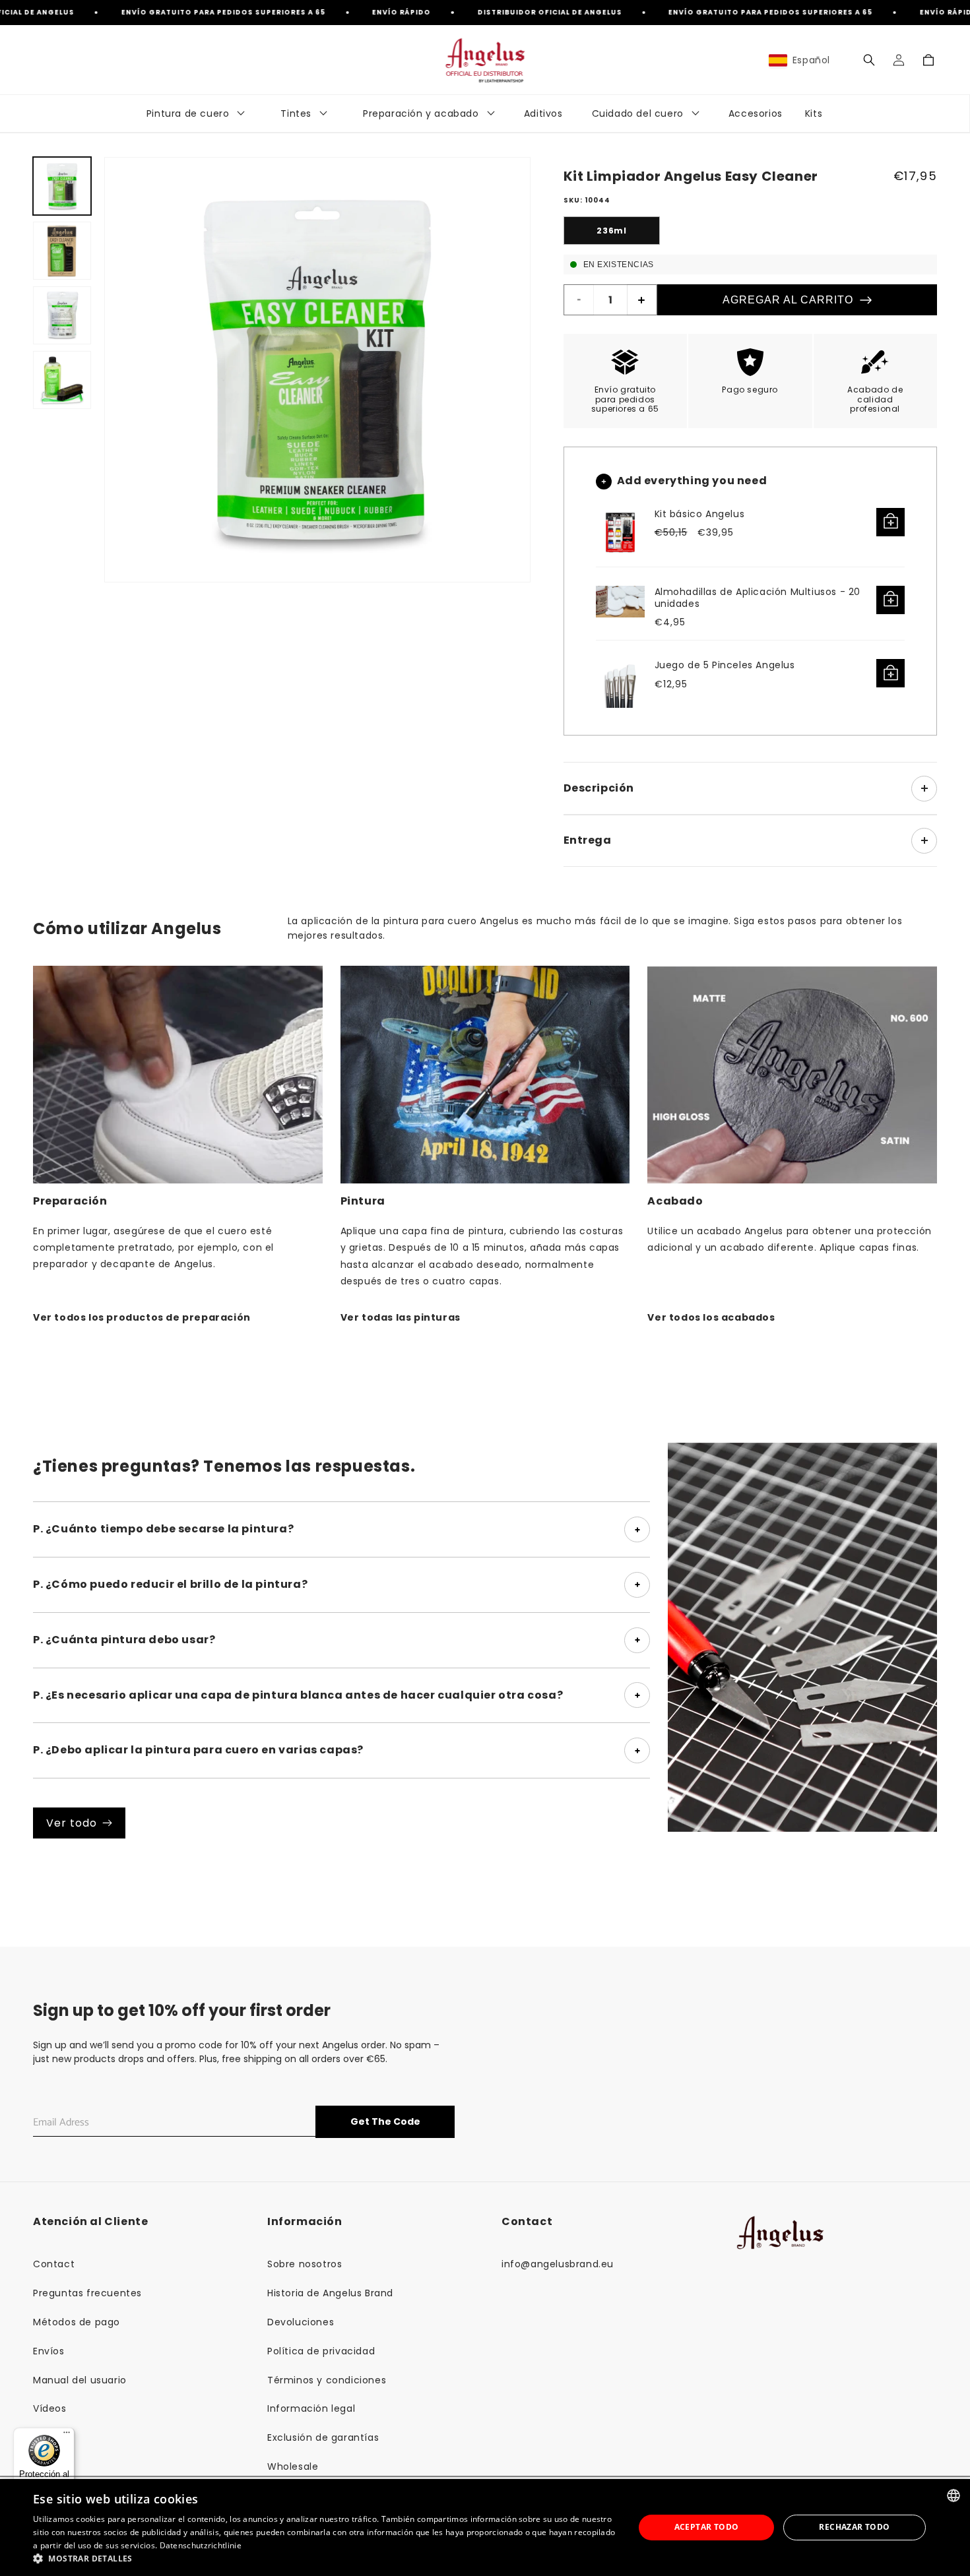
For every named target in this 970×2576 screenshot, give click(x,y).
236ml (611, 231)
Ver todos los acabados (711, 1317)
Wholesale (293, 2466)
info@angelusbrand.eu (558, 2264)
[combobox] (954, 2496)
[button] (869, 60)
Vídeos (50, 2408)
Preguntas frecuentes (87, 2293)
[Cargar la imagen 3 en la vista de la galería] (62, 315)
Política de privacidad (321, 2351)
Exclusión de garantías (323, 2437)
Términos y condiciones (327, 2380)
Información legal (311, 2408)
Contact (54, 2264)
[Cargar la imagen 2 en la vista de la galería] (62, 251)
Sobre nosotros (305, 2264)
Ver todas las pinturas (401, 1317)
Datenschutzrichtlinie (201, 2545)
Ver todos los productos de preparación (142, 1317)
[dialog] (485, 2528)
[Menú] (67, 2435)
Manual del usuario (80, 2380)
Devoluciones (301, 2322)
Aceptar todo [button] (707, 2527)
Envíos (49, 2351)
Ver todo (72, 1823)
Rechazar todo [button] (854, 2527)
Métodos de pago (77, 2322)
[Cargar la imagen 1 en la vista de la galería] (62, 186)
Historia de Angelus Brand (330, 2293)
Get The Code (385, 2121)
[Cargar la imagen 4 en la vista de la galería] (62, 380)
